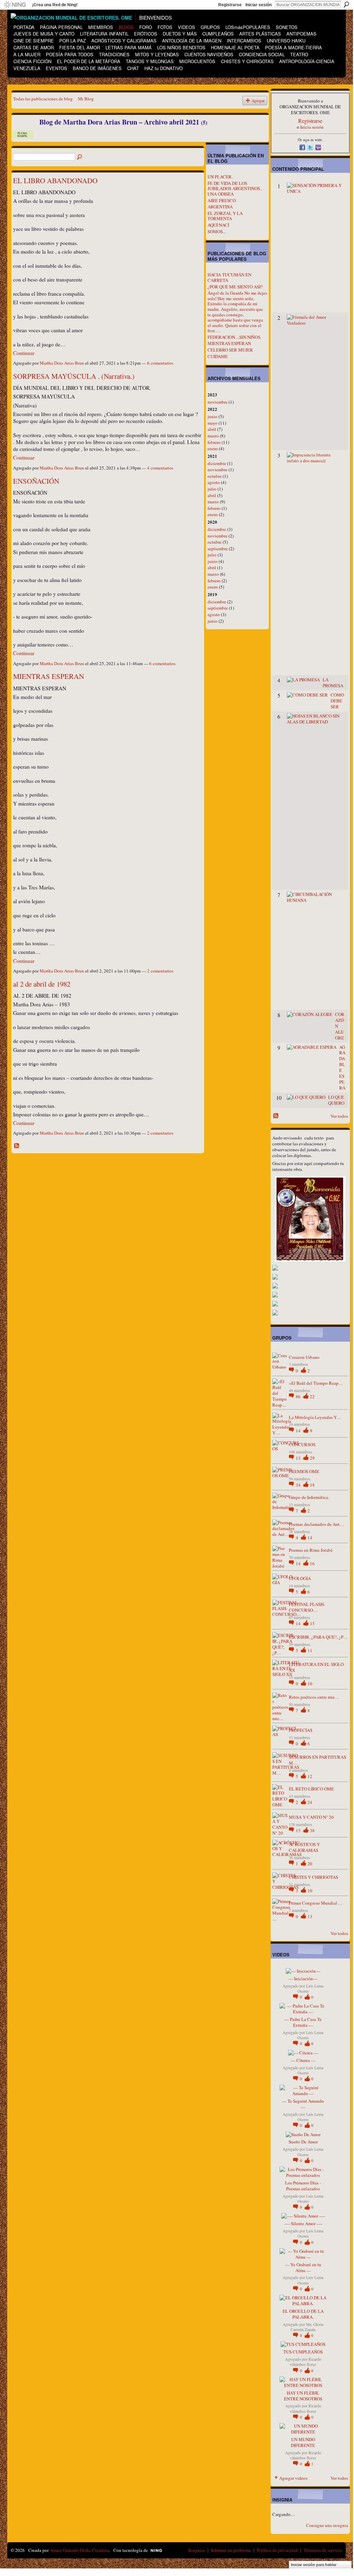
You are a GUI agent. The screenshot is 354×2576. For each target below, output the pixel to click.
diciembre (217, 463)
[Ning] (15, 5)
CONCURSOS (302, 1444)
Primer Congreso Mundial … (316, 1903)
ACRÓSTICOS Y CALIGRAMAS (304, 1847)
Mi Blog (86, 99)
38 (312, 1830)
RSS (17, 1146)
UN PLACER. (220, 177)
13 (299, 1458)
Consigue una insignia (327, 2525)
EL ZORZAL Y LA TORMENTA (225, 216)
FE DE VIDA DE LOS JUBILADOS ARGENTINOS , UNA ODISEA (235, 189)
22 (312, 1396)
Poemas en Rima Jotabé (311, 1550)
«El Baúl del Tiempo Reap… (316, 1383)
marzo (213, 436)
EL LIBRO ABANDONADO (55, 180)
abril (212, 429)
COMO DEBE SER (337, 701)
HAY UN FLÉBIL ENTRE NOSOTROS (303, 2396)
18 (312, 1485)
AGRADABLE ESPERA (342, 1067)
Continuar (24, 353)
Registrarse (230, 5)
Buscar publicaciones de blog (80, 157)
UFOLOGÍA (300, 1578)
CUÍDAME (218, 356)
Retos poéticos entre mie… (314, 1697)
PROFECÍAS (301, 1730)
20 (310, 1864)
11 (310, 1650)
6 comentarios (160, 363)
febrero (214, 442)
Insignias (197, 2550)
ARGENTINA (220, 207)
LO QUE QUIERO (336, 1100)
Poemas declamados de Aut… (316, 1524)
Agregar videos (293, 2478)
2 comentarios (160, 971)
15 (312, 1623)
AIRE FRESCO (222, 200)
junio (213, 416)
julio (212, 489)
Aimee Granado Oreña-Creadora (79, 2550)
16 (312, 1563)
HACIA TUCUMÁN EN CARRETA (229, 277)
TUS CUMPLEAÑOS (303, 2352)
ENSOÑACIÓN (36, 481)
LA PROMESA (333, 683)
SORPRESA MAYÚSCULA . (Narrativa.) (74, 376)
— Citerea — (303, 2060)
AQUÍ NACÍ (218, 225)
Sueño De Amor (303, 2142)
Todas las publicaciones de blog (43, 99)
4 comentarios (160, 468)
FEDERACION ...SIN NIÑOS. (234, 337)
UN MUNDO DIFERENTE (303, 2442)
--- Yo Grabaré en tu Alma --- (303, 2267)
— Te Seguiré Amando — (303, 2104)
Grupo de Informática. (309, 1497)
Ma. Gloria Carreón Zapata (307, 2327)
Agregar (258, 101)
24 (310, 1802)
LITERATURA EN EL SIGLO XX (316, 1667)
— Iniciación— (303, 1978)
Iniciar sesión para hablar (314, 2565)
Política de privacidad (277, 2550)
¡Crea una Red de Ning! (55, 5)
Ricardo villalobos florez (306, 2362)
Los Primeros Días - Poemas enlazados (303, 2186)
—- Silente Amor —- (303, 2223)
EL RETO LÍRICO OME (311, 1789)
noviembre (218, 402)
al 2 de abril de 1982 (42, 984)
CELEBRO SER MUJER (230, 350)
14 (299, 1431)
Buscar (346, 4)
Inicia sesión (312, 127)
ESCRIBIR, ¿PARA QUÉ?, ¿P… (318, 1637)
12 (310, 1776)
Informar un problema (231, 2550)
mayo (213, 423)
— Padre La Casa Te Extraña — (303, 2022)
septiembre (218, 549)
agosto (214, 482)
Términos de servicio (323, 2550)
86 (299, 1396)
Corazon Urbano (304, 1357)
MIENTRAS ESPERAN (49, 676)
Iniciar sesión (259, 5)
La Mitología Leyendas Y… (315, 1417)
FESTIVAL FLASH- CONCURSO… (307, 1607)
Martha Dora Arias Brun (62, 363)
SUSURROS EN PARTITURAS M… (317, 1760)
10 (310, 1684)
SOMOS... (217, 231)
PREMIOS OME (304, 1471)
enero (213, 448)
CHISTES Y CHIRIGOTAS (313, 1877)
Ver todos (339, 1116)
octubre (215, 476)
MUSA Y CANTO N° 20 (311, 1817)
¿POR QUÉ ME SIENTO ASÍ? (235, 287)
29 (312, 1458)
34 (299, 1485)
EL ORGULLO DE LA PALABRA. (303, 2314)
